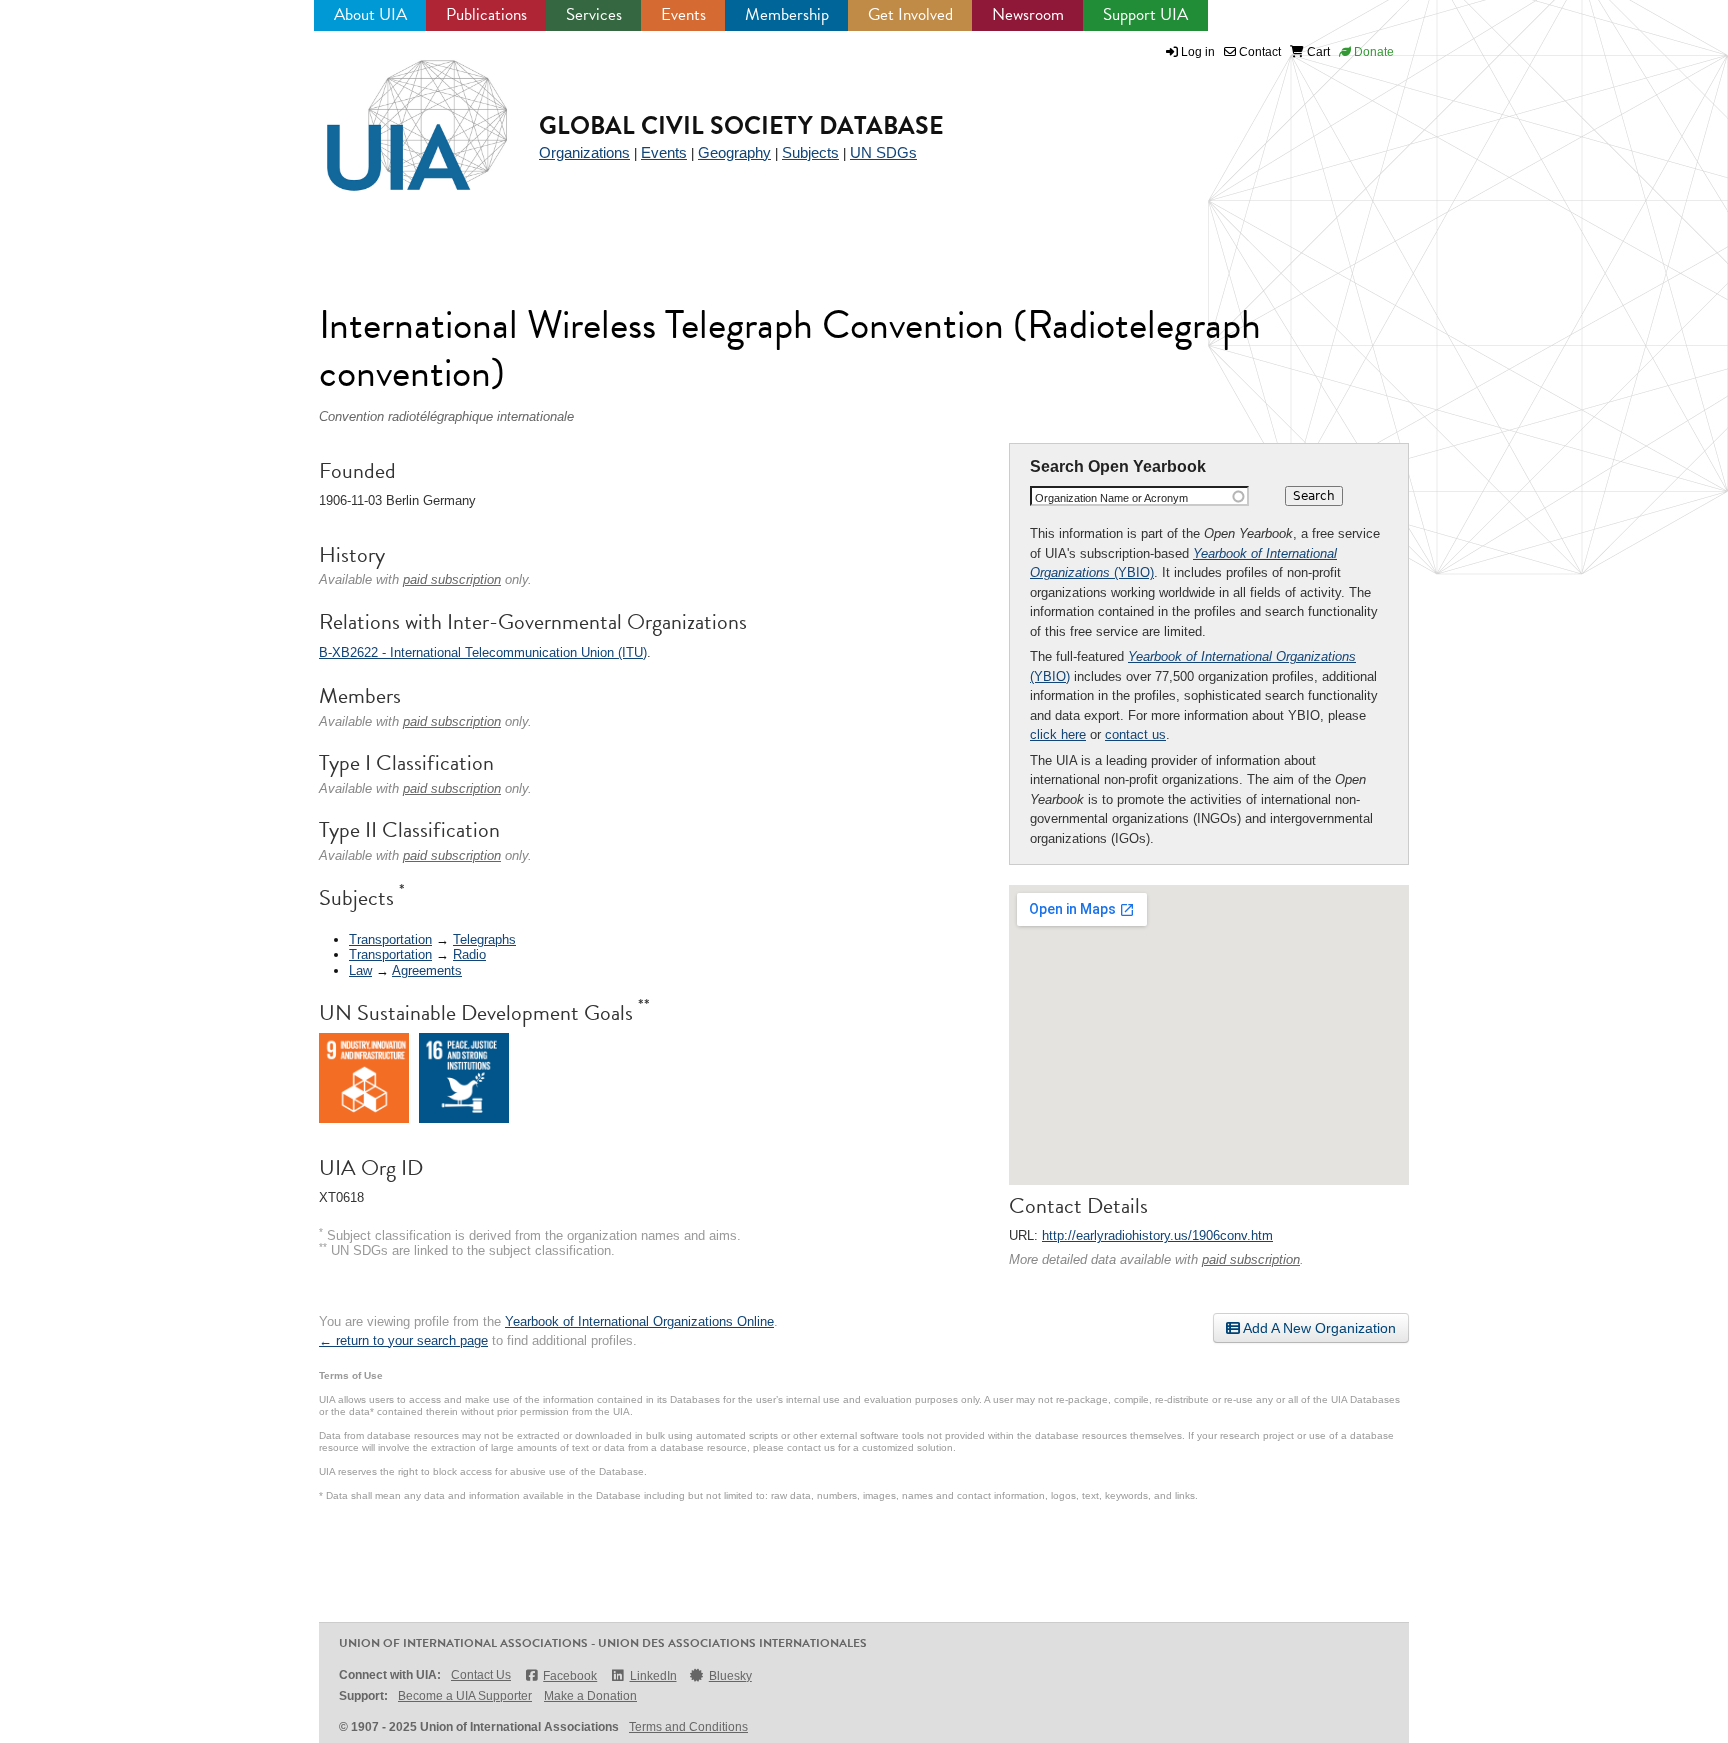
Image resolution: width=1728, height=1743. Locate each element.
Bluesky (730, 1676)
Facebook (570, 1676)
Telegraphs (484, 939)
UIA (394, 114)
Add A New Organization (1318, 1328)
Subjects (810, 152)
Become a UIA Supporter (465, 1696)
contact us (1135, 734)
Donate (1372, 52)
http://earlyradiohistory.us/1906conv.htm (1157, 1235)
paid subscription (1251, 1259)
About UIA (370, 14)
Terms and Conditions (688, 1727)
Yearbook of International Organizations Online (639, 1321)
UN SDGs (883, 152)
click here (1058, 734)
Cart (1317, 52)
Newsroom (1028, 14)
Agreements (427, 970)
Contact (1258, 52)
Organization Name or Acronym (1111, 498)
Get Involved (910, 14)
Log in (1198, 52)
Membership (787, 14)
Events (683, 14)
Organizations (584, 152)
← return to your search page (403, 1340)
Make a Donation (590, 1696)
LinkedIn (653, 1676)
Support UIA (1145, 14)
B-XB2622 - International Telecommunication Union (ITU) (483, 652)
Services (594, 14)
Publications (486, 14)
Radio (469, 954)
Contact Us (481, 1675)
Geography (734, 152)
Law (360, 970)
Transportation (390, 939)
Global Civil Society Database (741, 125)
